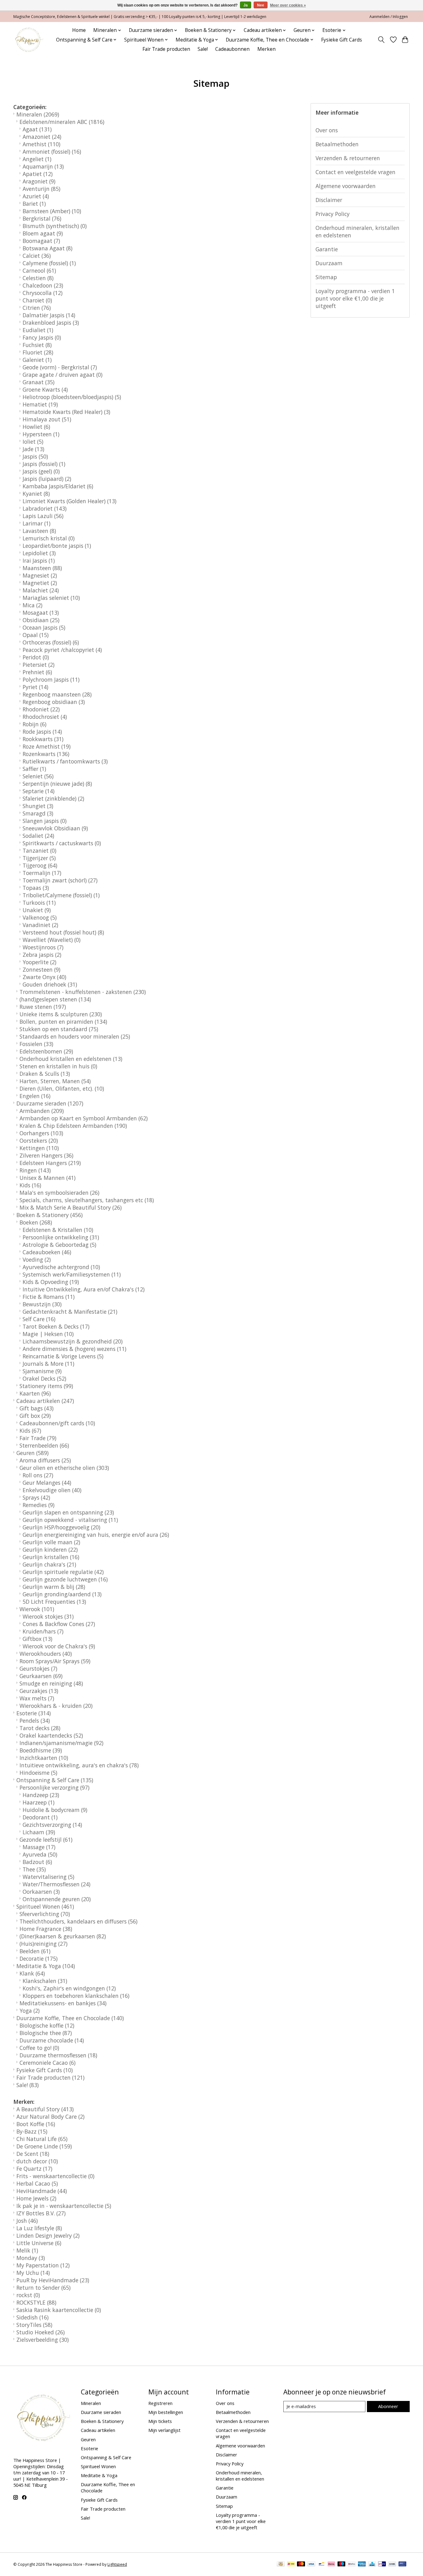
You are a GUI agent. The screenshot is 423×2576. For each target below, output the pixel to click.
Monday (31, 2258)
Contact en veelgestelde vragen (355, 172)
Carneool (39, 270)
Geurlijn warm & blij (54, 1587)
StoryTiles (34, 2325)
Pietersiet (39, 665)
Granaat (39, 382)
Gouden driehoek (50, 984)
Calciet (37, 256)
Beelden (35, 1951)
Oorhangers (41, 1133)
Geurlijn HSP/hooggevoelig (61, 1527)
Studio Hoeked (41, 2332)
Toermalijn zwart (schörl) (60, 880)
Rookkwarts (43, 739)
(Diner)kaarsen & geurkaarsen (63, 1936)
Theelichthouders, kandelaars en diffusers (78, 1921)
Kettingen (39, 1148)
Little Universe (39, 2243)
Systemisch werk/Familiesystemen (72, 1274)
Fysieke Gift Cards (342, 40)
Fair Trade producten (166, 49)
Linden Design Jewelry (48, 2235)
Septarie (39, 791)
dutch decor (37, 2161)
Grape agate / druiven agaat (63, 375)
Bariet (34, 204)
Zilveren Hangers (46, 1155)
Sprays (36, 1497)
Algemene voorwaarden (346, 186)
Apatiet (38, 174)
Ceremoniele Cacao (48, 2063)
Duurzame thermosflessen (58, 2055)
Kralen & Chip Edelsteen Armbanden (73, 1126)
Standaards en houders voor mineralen (75, 1036)
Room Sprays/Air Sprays (55, 1661)
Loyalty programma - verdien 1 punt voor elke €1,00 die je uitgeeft (355, 298)
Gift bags (37, 1408)
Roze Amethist (47, 746)
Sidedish (33, 2317)
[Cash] (281, 2565)
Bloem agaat (43, 233)
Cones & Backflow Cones (59, 1624)
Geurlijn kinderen (50, 1550)
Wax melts (37, 1698)
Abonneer (388, 2406)
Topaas (36, 888)
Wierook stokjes (48, 1616)
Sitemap (326, 277)
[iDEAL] (291, 2565)
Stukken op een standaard (59, 1029)
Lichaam (39, 1832)
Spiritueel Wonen (45, 1906)
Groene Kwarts (45, 389)
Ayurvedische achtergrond (61, 1267)
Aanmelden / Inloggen (389, 17)
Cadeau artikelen (45, 1401)
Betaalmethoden (337, 144)
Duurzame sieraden (50, 1103)
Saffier (34, 769)
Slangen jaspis (45, 821)
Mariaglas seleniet (51, 598)
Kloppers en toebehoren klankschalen (76, 1996)
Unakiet (37, 910)
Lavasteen (39, 531)
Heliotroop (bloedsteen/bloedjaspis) (72, 397)
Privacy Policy (333, 214)
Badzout (37, 1862)
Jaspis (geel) (41, 471)
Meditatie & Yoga (46, 1966)
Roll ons (38, 1475)
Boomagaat (41, 241)
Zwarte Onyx (44, 977)
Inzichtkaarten (44, 1758)
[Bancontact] (322, 2565)
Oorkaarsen (41, 1892)
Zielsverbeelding (43, 2340)
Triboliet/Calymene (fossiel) (61, 895)
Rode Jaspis (42, 732)
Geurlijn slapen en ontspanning (68, 1512)
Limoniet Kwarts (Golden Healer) (70, 501)
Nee (261, 5)
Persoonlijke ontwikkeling (61, 1237)
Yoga (30, 2011)
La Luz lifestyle (39, 2228)
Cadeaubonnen (232, 49)
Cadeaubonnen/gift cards (57, 1423)
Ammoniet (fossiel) (52, 152)
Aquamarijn (43, 166)
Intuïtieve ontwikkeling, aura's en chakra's (79, 1765)
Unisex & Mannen (48, 1178)
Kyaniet (36, 494)
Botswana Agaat (48, 248)
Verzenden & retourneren (348, 158)
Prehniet (37, 672)
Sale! (203, 49)
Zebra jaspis (42, 955)
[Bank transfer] (392, 2565)
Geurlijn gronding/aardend (62, 1594)
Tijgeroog (40, 865)
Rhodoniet (41, 709)
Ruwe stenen (43, 1007)
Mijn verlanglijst (164, 2430)
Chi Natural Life (42, 2139)
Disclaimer (329, 200)
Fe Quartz (34, 2169)
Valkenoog (40, 917)
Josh (27, 2221)
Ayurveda (40, 1854)
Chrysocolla (43, 293)
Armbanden (42, 1111)
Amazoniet (42, 137)
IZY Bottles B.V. (41, 2213)
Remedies (39, 1505)
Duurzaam (329, 263)
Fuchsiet (37, 345)
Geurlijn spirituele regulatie (63, 1572)
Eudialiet (38, 330)
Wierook (37, 1609)
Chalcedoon (43, 285)
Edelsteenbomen (46, 1051)
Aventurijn (41, 189)
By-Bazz (32, 2131)
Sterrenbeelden (44, 1445)
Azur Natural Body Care (50, 2117)
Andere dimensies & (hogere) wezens (74, 1349)
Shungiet (38, 806)
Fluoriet (38, 352)
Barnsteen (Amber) (52, 211)
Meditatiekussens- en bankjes (63, 2003)
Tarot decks (40, 1728)
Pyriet (35, 687)
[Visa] (311, 2565)
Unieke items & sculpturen (61, 1014)
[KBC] (372, 2565)
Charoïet (37, 300)
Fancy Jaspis (42, 337)
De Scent (33, 2154)
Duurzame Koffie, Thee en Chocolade (70, 2018)
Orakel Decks (44, 1378)
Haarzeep (39, 1802)
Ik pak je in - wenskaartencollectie (64, 2206)
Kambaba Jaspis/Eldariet (58, 486)
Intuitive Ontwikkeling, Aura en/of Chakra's (84, 1289)
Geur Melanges (47, 1483)
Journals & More (48, 1364)
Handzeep (41, 1795)
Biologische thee (46, 2033)
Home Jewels (36, 2198)
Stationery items (46, 1386)
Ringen (35, 1170)
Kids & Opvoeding (51, 1282)
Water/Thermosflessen (57, 1884)
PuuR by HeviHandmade (53, 2280)
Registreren (160, 2403)
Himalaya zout (47, 419)
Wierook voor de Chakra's (59, 1646)
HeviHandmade (42, 2191)
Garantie (327, 249)
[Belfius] (352, 2565)
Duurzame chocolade (52, 2040)
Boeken (36, 1222)
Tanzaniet (39, 851)
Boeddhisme (41, 1750)
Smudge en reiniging (51, 1683)
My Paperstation (43, 2265)
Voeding (37, 1259)
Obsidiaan (41, 620)
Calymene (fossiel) (49, 263)
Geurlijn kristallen (51, 1557)
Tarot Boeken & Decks (56, 1326)
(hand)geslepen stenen (55, 999)
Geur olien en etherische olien (64, 1468)
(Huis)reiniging (44, 1944)
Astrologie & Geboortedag (59, 1245)
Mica (33, 605)
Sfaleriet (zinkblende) (53, 798)
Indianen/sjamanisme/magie (61, 1743)
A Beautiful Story (45, 2109)
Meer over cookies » (288, 5)
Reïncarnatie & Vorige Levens (63, 1356)
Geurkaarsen (41, 1676)
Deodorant (40, 1817)
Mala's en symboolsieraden (59, 1193)
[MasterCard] (301, 2565)
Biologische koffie (47, 2025)
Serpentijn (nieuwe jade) (57, 784)
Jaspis (35, 456)
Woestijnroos (43, 947)
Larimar (37, 523)
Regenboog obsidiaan (54, 702)
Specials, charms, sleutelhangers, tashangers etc (87, 1200)
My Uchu (33, 2273)
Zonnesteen (41, 969)
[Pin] (402, 2565)
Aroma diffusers (45, 1460)
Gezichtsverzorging (52, 1825)
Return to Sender (44, 2288)
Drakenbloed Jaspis (51, 323)
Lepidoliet (39, 553)
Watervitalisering (48, 1877)
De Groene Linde (44, 2146)
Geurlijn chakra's (49, 1564)
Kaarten (35, 1393)
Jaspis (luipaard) (47, 479)
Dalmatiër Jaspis (49, 315)
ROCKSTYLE (36, 2302)
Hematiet (40, 404)
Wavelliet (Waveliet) (52, 940)
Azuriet (36, 196)
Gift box (35, 1416)
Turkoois (39, 903)
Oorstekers (39, 1141)
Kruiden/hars (43, 1631)
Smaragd (38, 813)
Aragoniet (39, 181)
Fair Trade (38, 1438)
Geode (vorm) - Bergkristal (60, 367)
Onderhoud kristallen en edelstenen (71, 1059)
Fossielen (36, 1044)
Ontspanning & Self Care (55, 1780)
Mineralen (38, 114)
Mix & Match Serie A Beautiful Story (71, 1207)
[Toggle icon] (381, 40)
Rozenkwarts (46, 754)
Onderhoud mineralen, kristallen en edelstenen (358, 231)
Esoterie (34, 1713)
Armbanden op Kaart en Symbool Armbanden (84, 1118)
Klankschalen (45, 1981)
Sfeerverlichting (45, 1914)
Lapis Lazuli (43, 516)
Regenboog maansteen (57, 694)
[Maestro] (342, 2565)
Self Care (39, 1319)
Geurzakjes (39, 1691)
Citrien (37, 308)
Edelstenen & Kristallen (58, 1230)
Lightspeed (117, 2564)
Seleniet (38, 776)
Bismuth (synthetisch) (55, 226)
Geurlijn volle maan (51, 1542)
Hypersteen (41, 434)
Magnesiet (40, 575)
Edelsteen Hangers (50, 1163)
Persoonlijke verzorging (55, 1787)
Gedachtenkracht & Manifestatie (70, 1312)
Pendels (35, 1721)
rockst (28, 2295)
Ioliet (33, 442)
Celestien (38, 278)
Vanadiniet (40, 925)
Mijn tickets (160, 2421)
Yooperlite (39, 962)
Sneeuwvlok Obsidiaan (55, 828)
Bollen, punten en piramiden (63, 1022)
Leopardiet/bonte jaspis (57, 546)
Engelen (35, 1096)
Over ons (327, 130)
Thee (34, 1869)
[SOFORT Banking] (331, 2565)
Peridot (36, 657)
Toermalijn (42, 873)
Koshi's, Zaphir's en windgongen (69, 1988)
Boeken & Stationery (50, 1215)
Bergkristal (42, 218)
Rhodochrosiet (45, 717)
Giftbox (37, 1639)
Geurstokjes (38, 1668)
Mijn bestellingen (166, 2412)
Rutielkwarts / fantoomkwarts (65, 761)
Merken (266, 49)
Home (79, 30)
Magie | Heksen (48, 1334)
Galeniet (37, 360)
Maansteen (42, 568)
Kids (30, 1185)
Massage (39, 1847)
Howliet (36, 427)
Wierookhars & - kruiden (56, 1706)
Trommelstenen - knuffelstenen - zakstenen (83, 992)
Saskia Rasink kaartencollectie (59, 2310)
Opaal (36, 635)
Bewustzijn (42, 1304)
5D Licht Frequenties (54, 1602)
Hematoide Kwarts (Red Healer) (66, 412)
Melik (27, 2250)
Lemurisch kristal (49, 538)
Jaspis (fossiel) (44, 464)
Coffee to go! (39, 2048)
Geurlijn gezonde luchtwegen (65, 1579)
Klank (32, 1973)
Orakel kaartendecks (51, 1735)
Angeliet (37, 159)
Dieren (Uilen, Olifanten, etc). (62, 1088)
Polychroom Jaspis (51, 679)
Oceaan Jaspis (44, 627)
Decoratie (39, 1958)
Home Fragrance (46, 1929)
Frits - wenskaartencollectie (55, 2176)
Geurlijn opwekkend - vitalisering (70, 1520)
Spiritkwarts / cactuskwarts (62, 843)
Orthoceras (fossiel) (51, 642)
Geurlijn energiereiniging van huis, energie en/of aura (96, 1535)
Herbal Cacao (37, 2183)
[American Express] (362, 2565)
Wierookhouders (46, 1654)
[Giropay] (382, 2565)
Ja (246, 5)
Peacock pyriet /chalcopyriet (62, 650)
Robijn (35, 724)
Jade (33, 449)
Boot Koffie (36, 2124)
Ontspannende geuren (57, 1899)
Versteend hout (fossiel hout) (63, 932)
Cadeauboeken (47, 1252)
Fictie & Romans (49, 1297)
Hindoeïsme (38, 1773)
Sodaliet (38, 836)
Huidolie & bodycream (55, 1810)
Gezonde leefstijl (46, 1840)
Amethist (41, 144)
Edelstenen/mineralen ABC (62, 122)
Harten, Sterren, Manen (55, 1081)
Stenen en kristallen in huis (58, 1066)
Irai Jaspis (39, 560)
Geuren (33, 1453)
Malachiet (41, 590)
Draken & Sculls (45, 1074)
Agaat (37, 129)
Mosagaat (41, 613)
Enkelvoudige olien (52, 1490)
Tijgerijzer (39, 858)
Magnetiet (40, 583)
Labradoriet (45, 508)
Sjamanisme (42, 1371)
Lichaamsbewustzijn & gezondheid (73, 1341)
